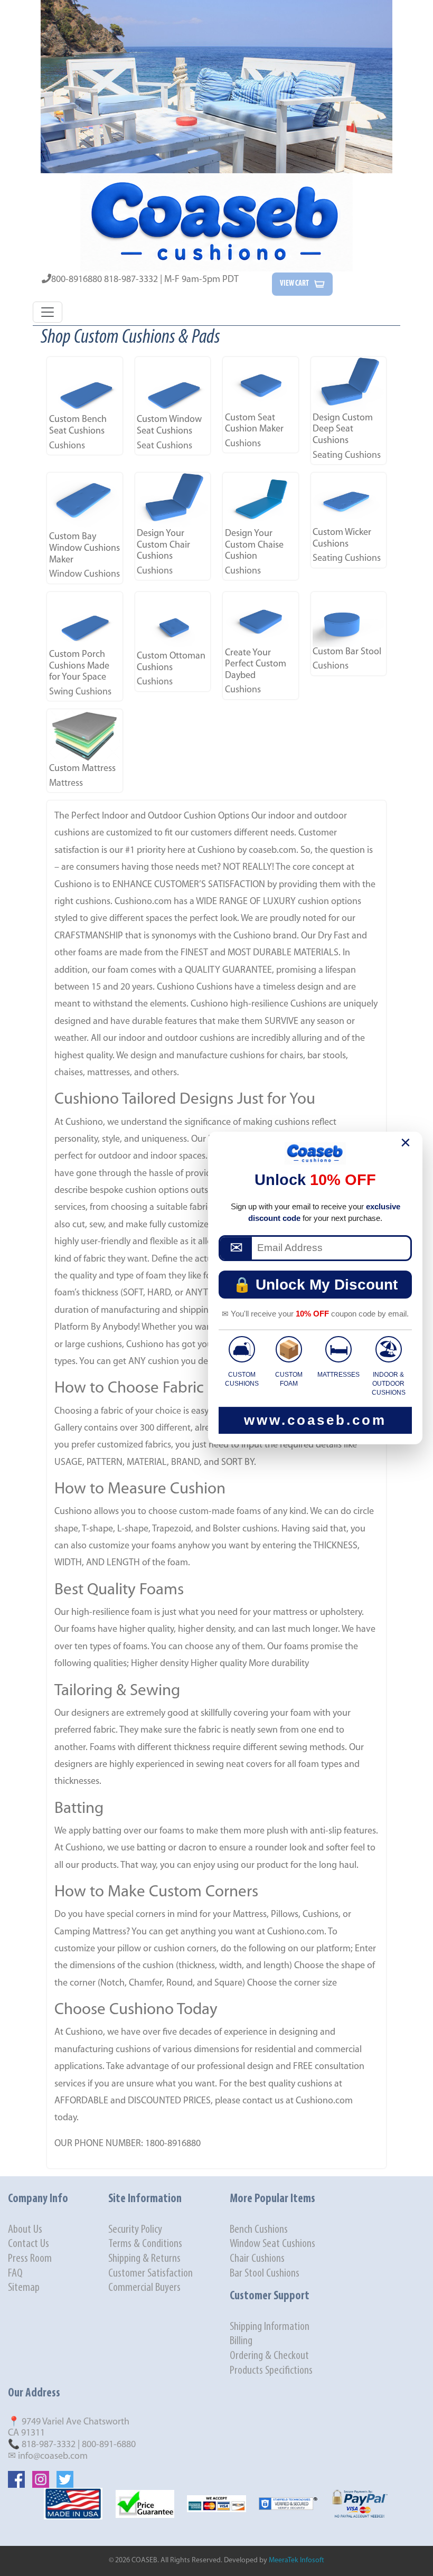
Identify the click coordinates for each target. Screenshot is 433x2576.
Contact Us (29, 2244)
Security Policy (135, 2230)
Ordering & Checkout (269, 2356)
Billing (241, 2341)
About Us (25, 2230)
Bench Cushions (259, 2230)
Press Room (30, 2259)
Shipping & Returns (144, 2259)
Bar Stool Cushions (265, 2274)
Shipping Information (270, 2327)
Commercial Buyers (144, 2288)
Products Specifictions (271, 2371)
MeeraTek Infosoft (296, 2560)
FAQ (15, 2274)
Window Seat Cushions (272, 2244)
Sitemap (24, 2288)
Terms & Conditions (145, 2244)
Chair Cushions (257, 2259)
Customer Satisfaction (150, 2274)
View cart (294, 284)
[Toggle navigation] (48, 312)
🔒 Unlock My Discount (315, 1285)
